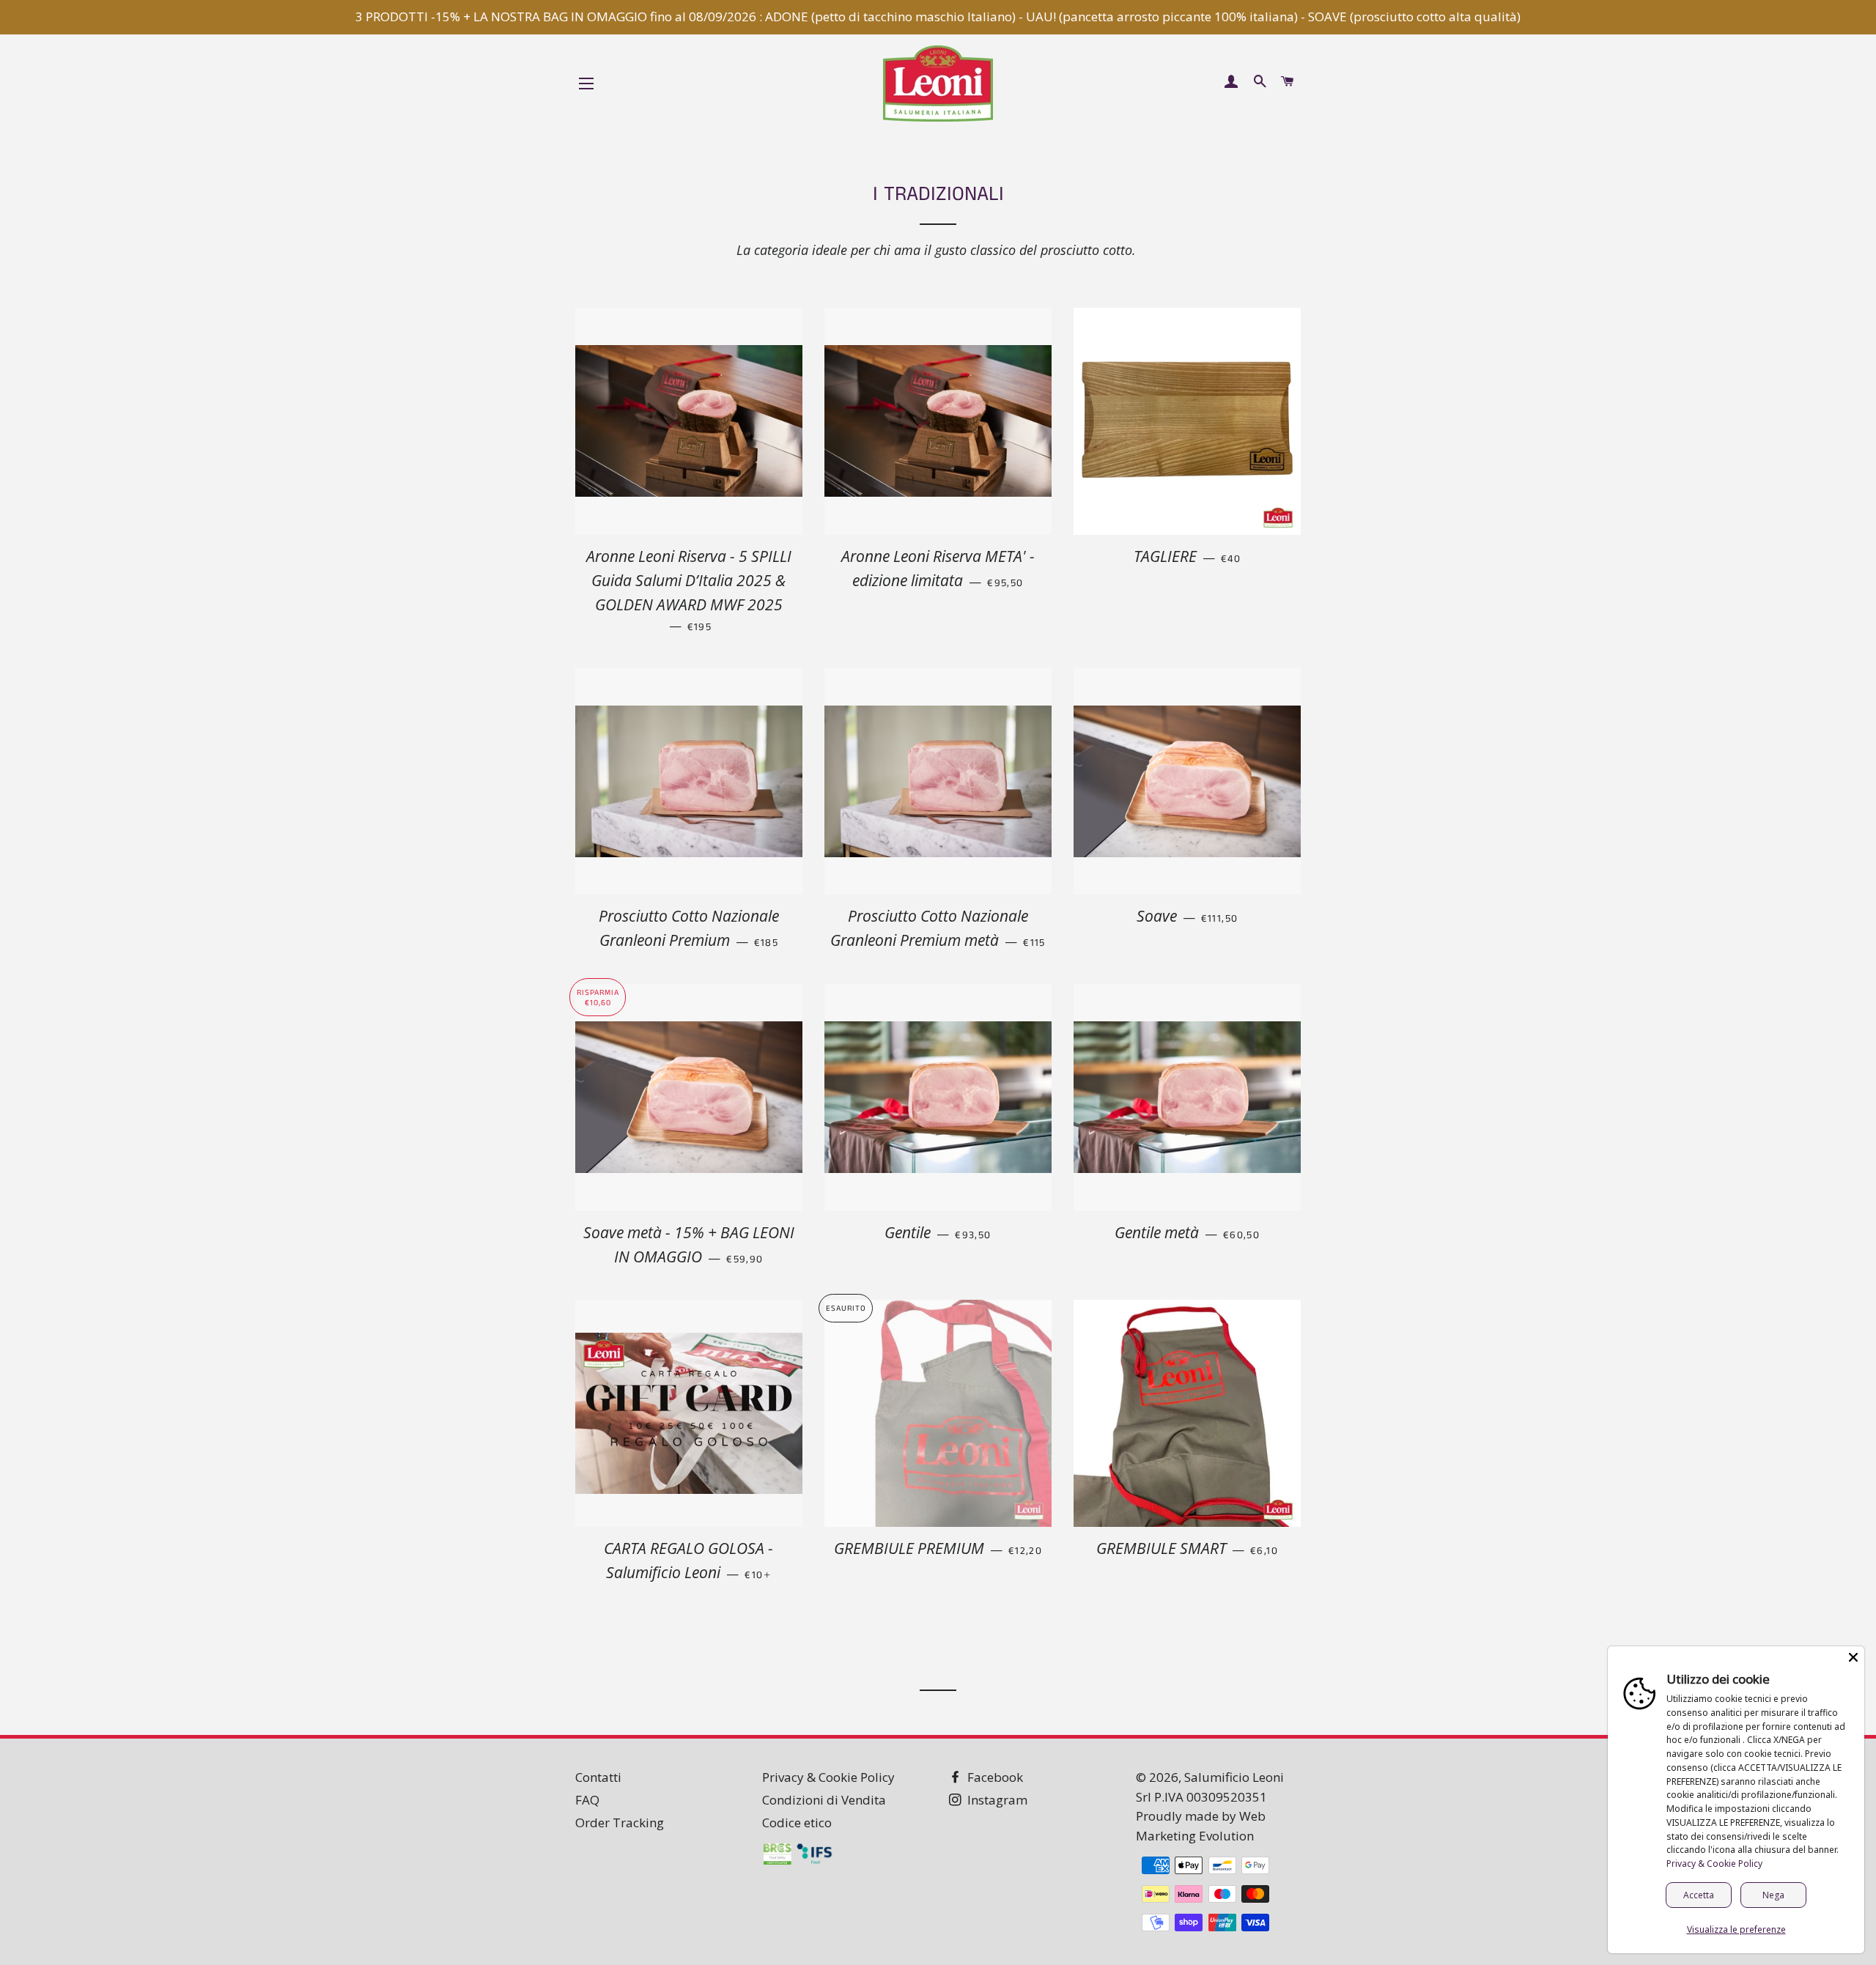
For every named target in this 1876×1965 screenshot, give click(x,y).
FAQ (587, 1800)
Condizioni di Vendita (824, 1800)
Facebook (994, 1777)
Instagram (996, 1800)
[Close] (1853, 1657)
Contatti (598, 1777)
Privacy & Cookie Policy (828, 1777)
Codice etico (797, 1822)
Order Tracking (620, 1822)
